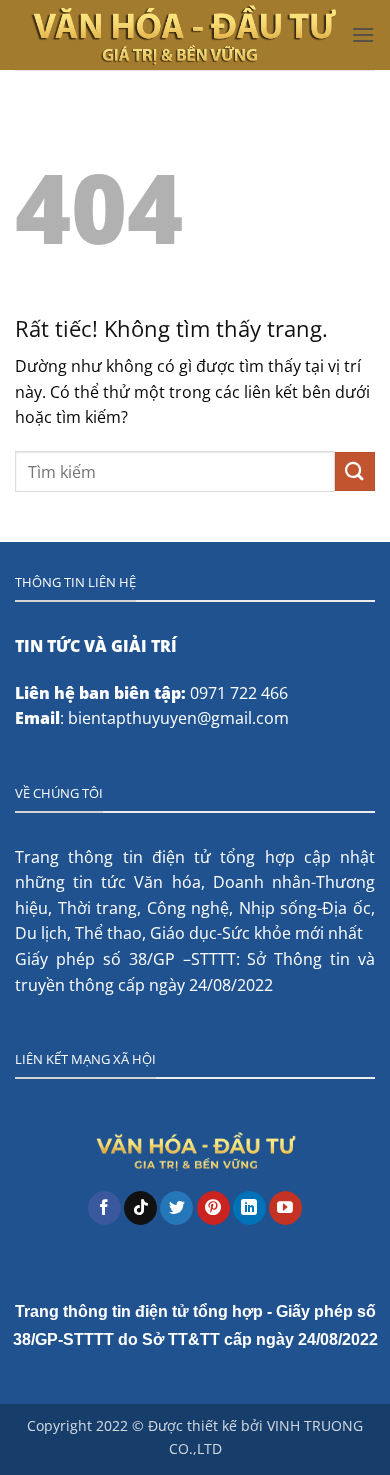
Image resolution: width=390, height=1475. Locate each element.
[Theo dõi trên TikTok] (140, 1208)
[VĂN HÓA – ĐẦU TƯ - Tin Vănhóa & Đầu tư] (183, 35)
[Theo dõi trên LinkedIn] (249, 1208)
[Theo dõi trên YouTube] (285, 1208)
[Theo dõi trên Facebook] (104, 1208)
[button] (363, 34)
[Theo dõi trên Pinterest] (213, 1208)
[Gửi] (355, 471)
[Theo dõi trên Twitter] (176, 1208)
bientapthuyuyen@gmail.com (178, 718)
